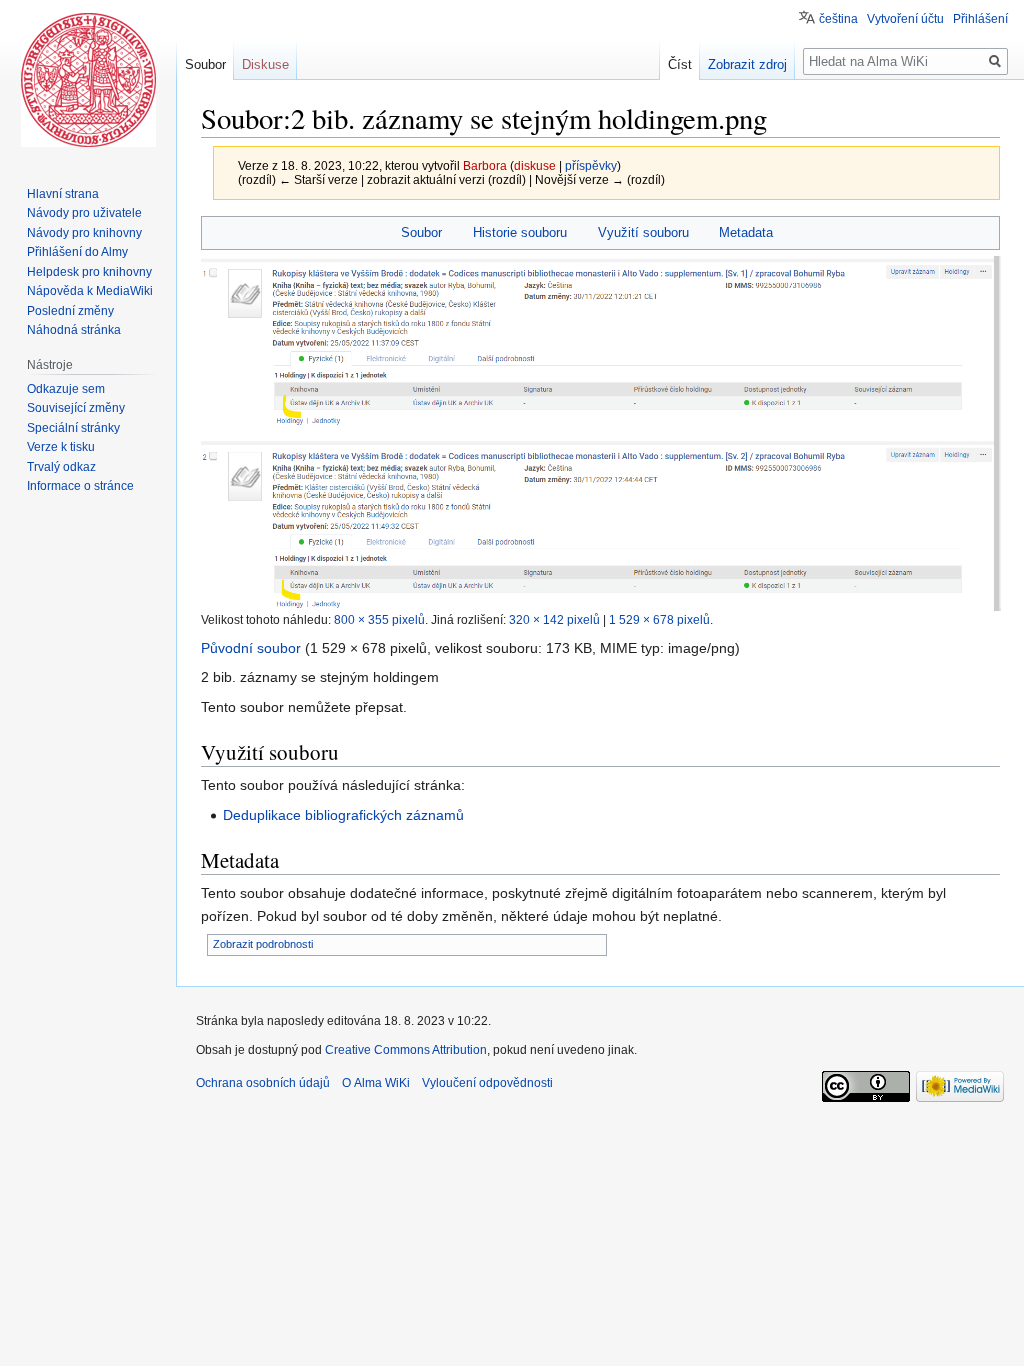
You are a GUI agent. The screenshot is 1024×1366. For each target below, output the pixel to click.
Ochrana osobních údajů (263, 1083)
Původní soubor (251, 648)
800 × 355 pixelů (379, 619)
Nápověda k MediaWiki (90, 291)
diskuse (535, 165)
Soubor (421, 232)
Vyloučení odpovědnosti (487, 1083)
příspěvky (591, 165)
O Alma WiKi (376, 1083)
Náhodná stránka (74, 330)
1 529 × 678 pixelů (659, 619)
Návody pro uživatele (84, 213)
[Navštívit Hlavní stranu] (88, 80)
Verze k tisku (61, 447)
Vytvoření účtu (905, 19)
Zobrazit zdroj (747, 64)
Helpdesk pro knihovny (89, 272)
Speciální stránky (73, 428)
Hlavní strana (63, 194)
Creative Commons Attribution (406, 1050)
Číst (680, 64)
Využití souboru (643, 232)
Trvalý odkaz (61, 467)
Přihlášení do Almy (77, 252)
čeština (838, 19)
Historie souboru (520, 232)
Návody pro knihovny (84, 233)
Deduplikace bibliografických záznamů (343, 815)
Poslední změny (70, 311)
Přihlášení (980, 19)
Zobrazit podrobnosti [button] (263, 944)
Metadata (746, 232)
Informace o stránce (80, 486)
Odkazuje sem (66, 389)
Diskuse (265, 64)
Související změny (76, 408)
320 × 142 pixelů (554, 619)
